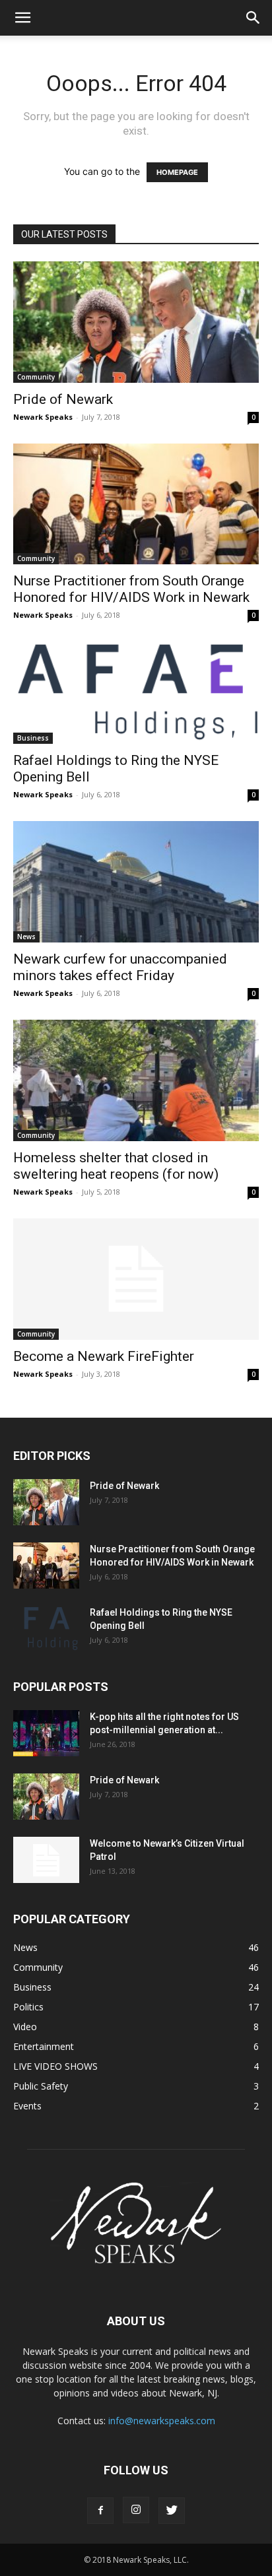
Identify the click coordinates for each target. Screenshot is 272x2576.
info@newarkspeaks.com (162, 2421)
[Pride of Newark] (136, 322)
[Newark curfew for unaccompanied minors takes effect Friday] (136, 882)
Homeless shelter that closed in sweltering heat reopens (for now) (116, 1166)
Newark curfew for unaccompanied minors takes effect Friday (120, 967)
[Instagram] (136, 2510)
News (26, 937)
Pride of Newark (63, 399)
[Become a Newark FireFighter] (136, 1279)
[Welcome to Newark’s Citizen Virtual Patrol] (46, 1860)
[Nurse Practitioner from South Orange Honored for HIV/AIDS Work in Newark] (136, 504)
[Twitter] (172, 2511)
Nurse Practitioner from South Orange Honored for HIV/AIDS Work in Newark (131, 589)
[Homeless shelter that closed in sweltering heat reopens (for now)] (136, 1080)
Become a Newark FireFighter (104, 1356)
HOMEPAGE (177, 172)
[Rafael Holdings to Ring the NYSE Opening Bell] (136, 693)
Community (36, 377)
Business (33, 738)
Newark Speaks (43, 417)
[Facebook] (100, 2511)
